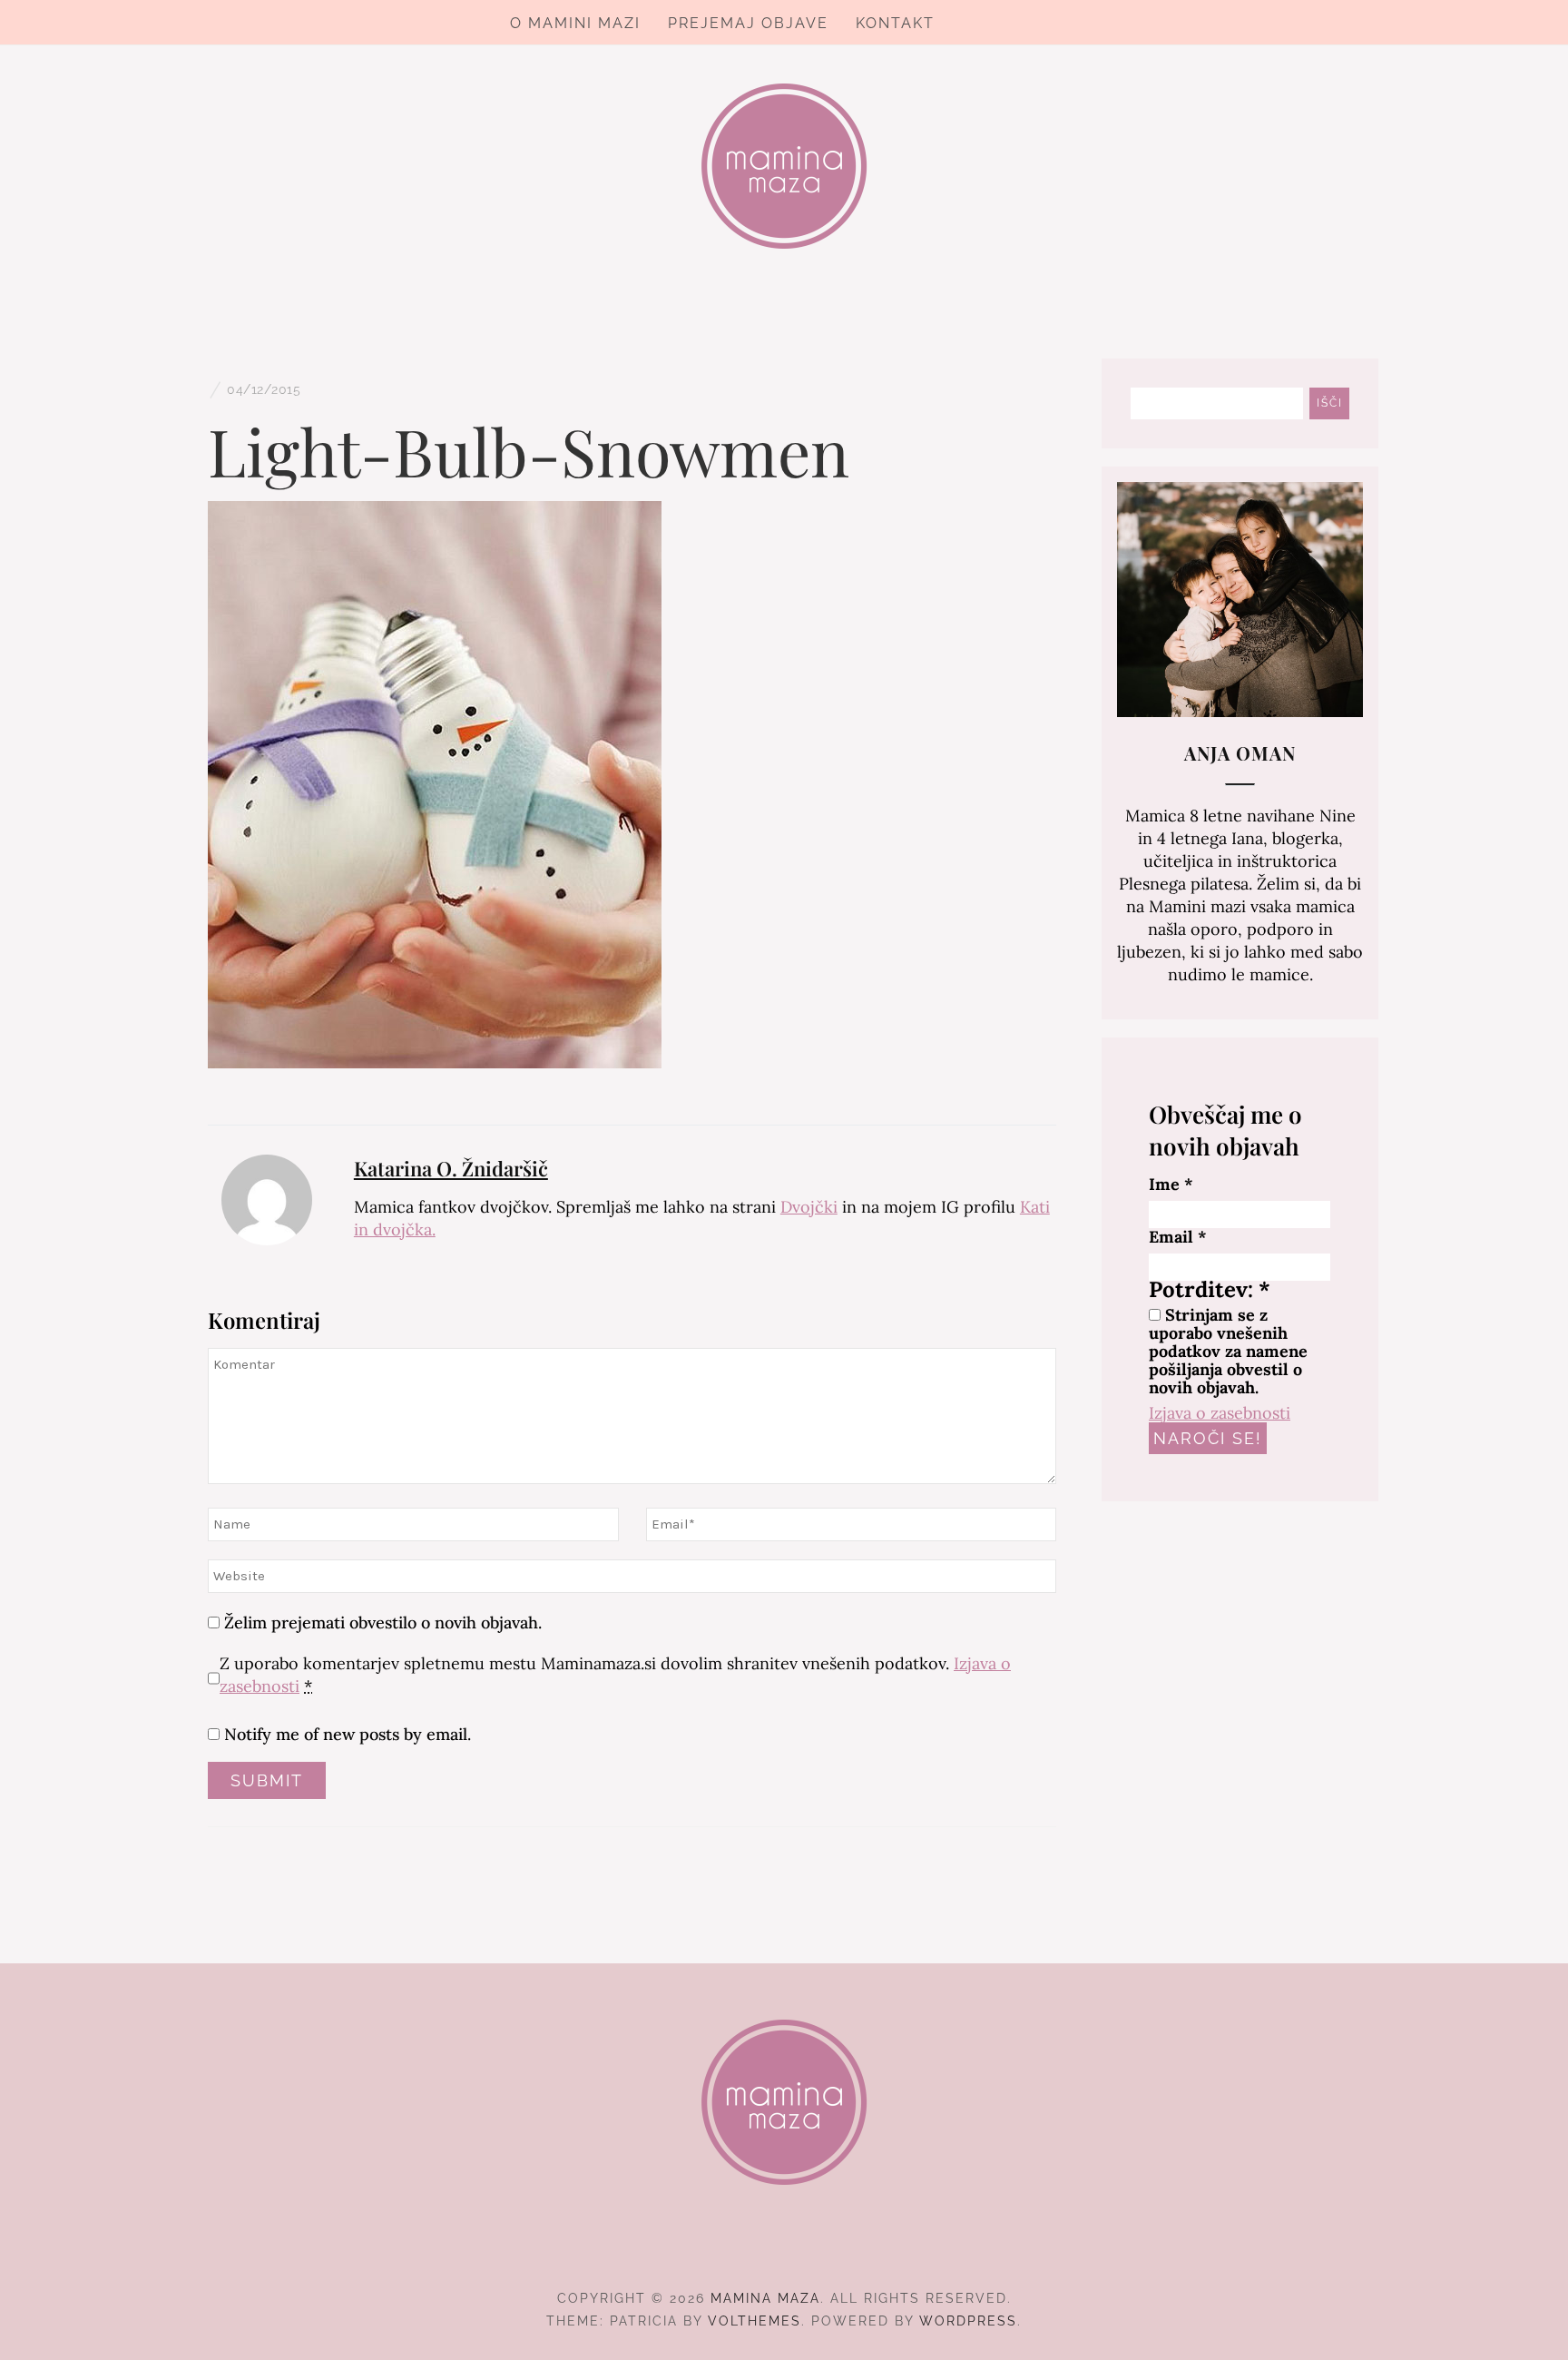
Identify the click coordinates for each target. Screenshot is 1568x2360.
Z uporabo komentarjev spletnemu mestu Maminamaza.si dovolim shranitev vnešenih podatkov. (615, 1675)
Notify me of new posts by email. (348, 1734)
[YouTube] (817, 2248)
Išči (1330, 403)
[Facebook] (752, 2248)
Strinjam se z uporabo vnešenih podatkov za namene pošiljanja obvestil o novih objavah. (1228, 1352)
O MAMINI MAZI (575, 23)
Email (1178, 1237)
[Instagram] (784, 2248)
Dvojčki (809, 1207)
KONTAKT (895, 23)
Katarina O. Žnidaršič (451, 1168)
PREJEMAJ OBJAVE (748, 23)
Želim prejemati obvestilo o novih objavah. (381, 1622)
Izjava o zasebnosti (1220, 1413)
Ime (1171, 1185)
